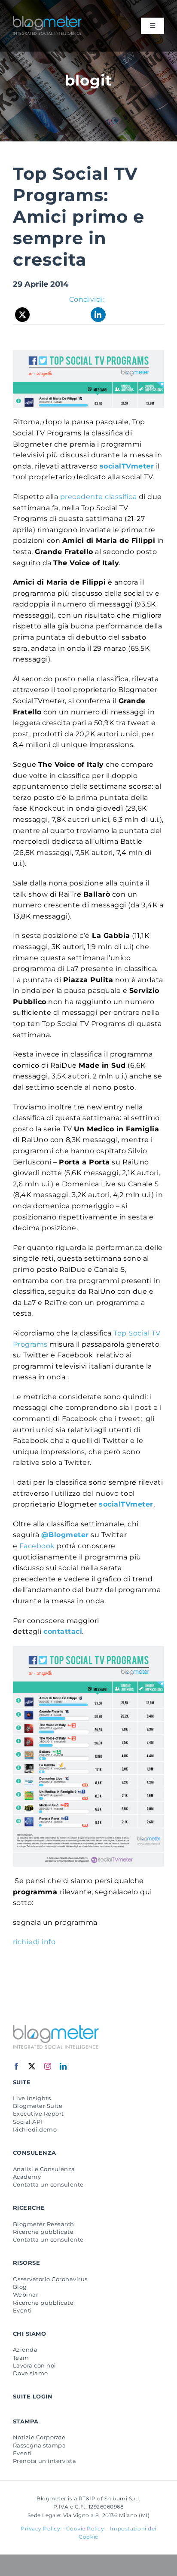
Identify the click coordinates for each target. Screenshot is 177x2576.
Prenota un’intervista (44, 2461)
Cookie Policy (85, 2529)
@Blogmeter (65, 1535)
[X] (23, 315)
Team (21, 2358)
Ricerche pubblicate (43, 2232)
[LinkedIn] (98, 315)
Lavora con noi (35, 2365)
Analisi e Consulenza (44, 2169)
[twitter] (32, 2066)
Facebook (37, 1546)
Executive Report (38, 2113)
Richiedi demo (35, 2129)
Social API (28, 2122)
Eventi (23, 2310)
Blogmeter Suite (38, 2106)
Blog (20, 2287)
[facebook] (17, 2066)
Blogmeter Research (44, 2224)
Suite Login (33, 2396)
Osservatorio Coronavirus (50, 2279)
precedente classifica (98, 497)
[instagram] (48, 2066)
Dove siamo (31, 2373)
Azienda (25, 2349)
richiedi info (34, 1942)
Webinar (26, 2294)
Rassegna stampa (39, 2445)
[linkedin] (63, 2066)
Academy (27, 2177)
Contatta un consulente (48, 2184)
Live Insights (32, 2098)
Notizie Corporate (39, 2437)
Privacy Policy (40, 2529)
